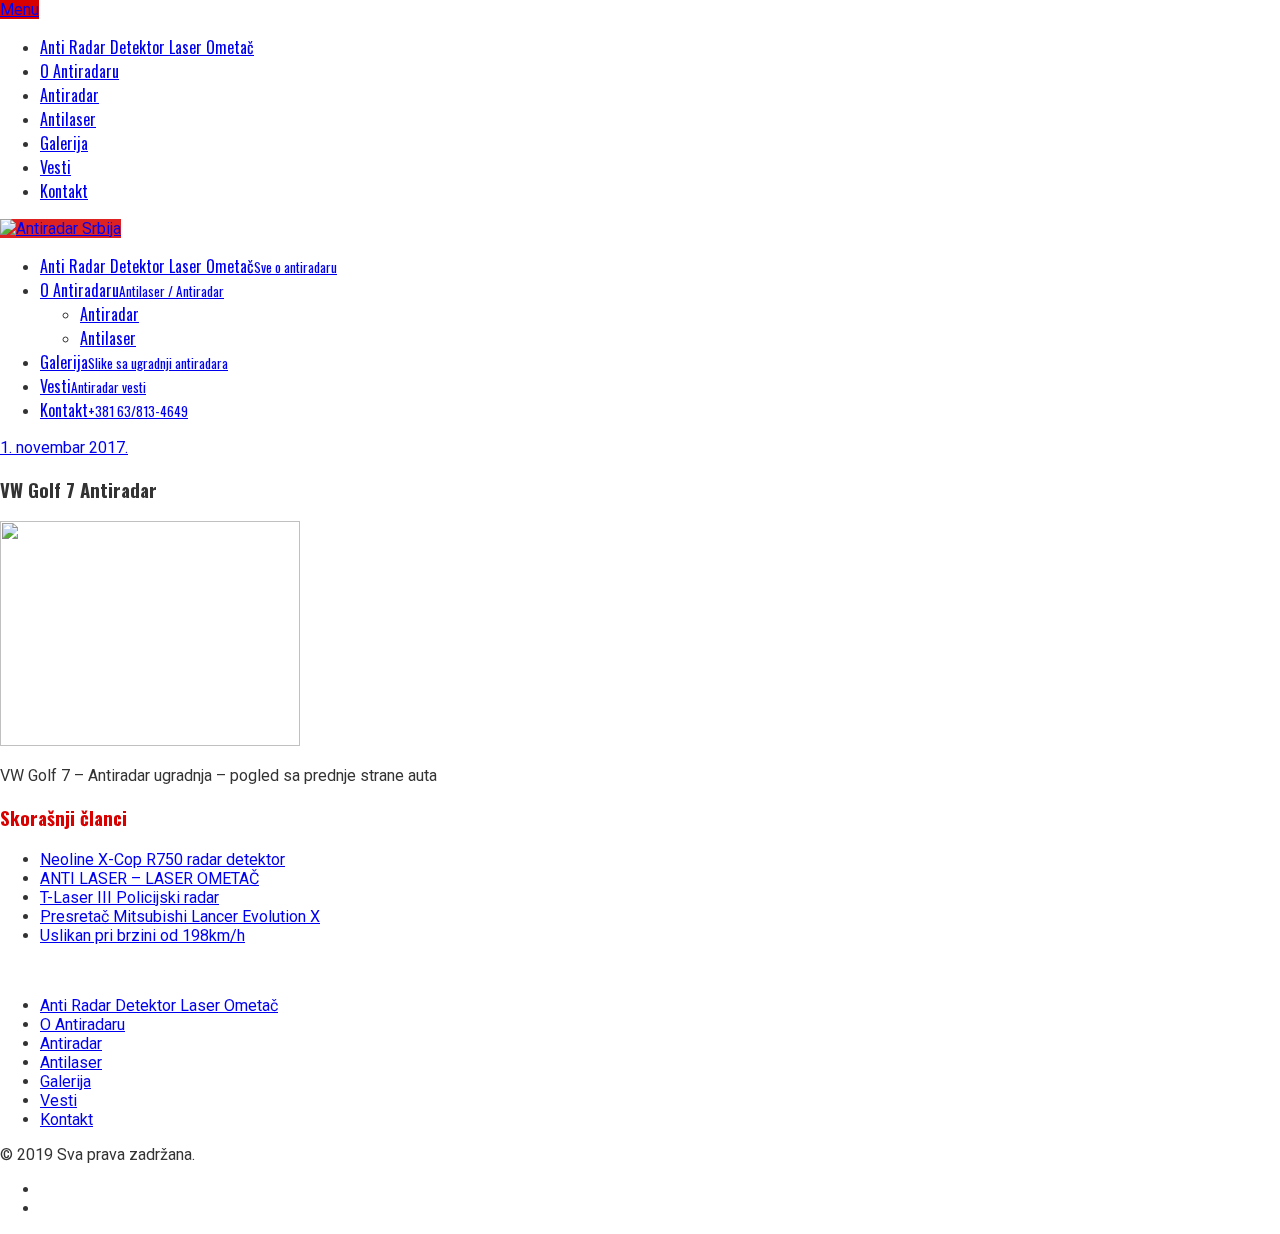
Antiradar (69, 95)
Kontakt (64, 191)
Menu (19, 9)
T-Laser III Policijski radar (129, 897)
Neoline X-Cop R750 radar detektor (162, 859)
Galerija (64, 143)
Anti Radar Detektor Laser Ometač (147, 47)
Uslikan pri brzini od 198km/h (142, 935)
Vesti (55, 167)
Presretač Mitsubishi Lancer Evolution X (180, 916)
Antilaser (68, 119)
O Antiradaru (79, 71)
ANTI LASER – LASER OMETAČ (149, 878)
